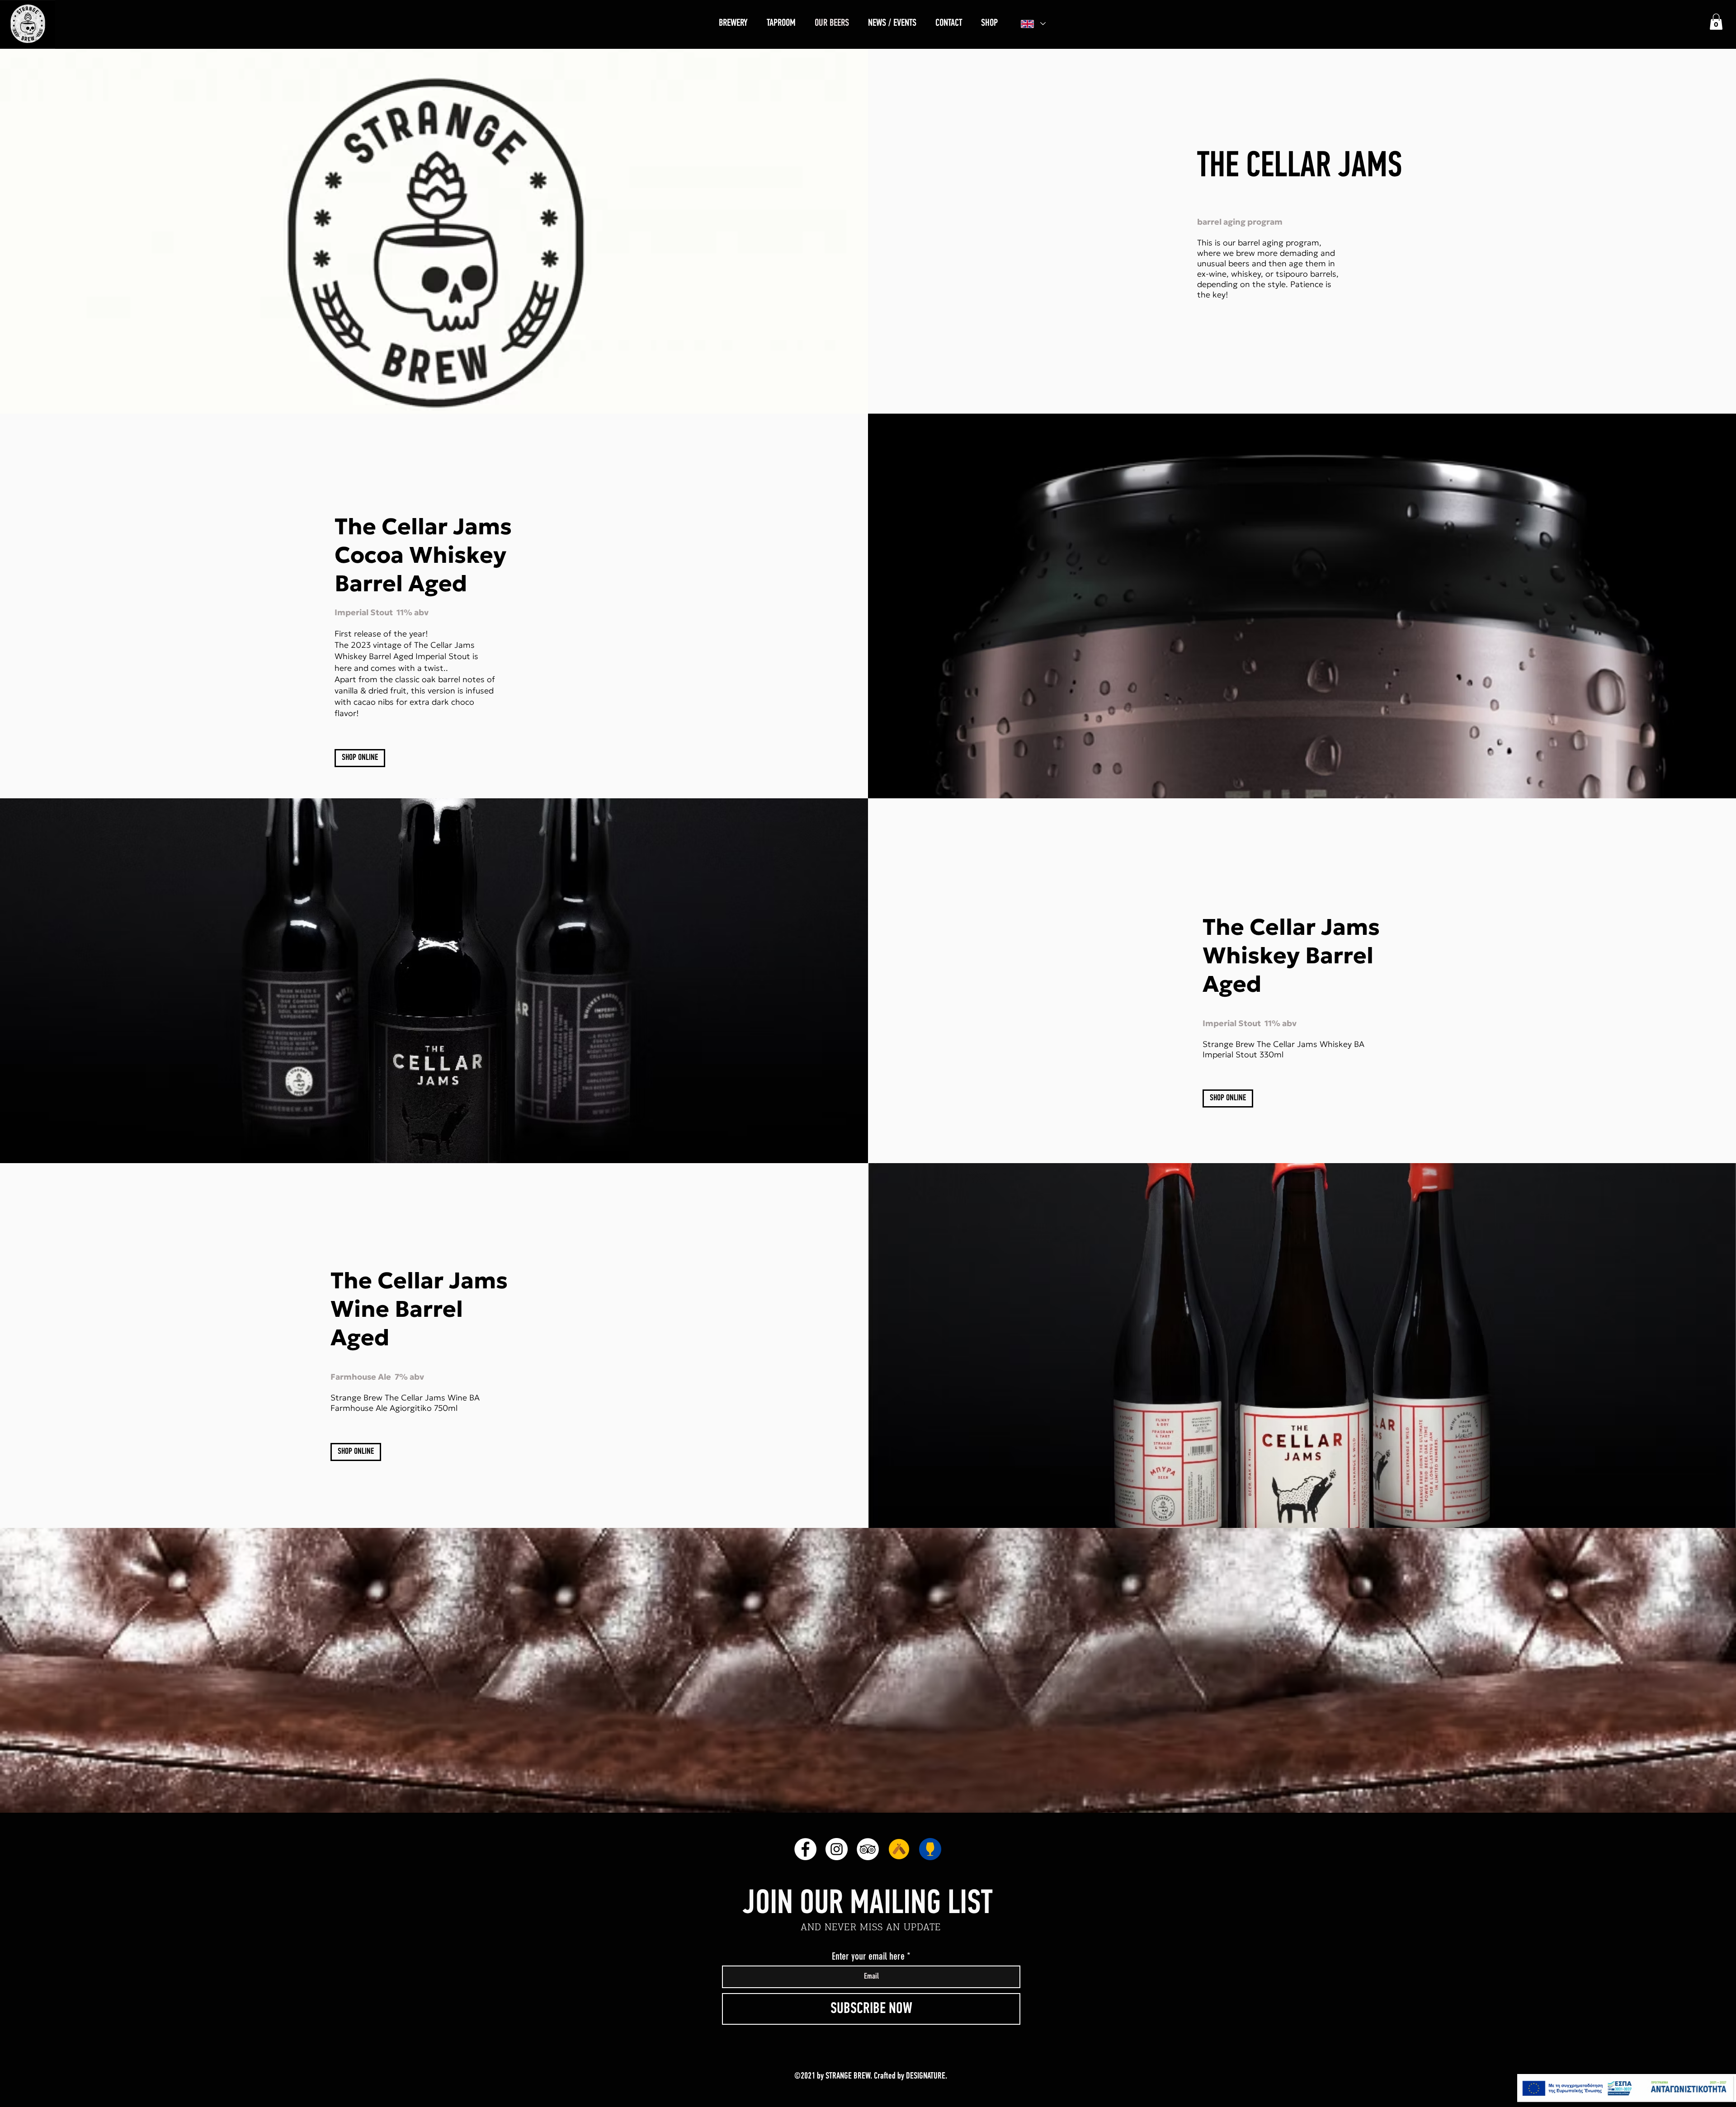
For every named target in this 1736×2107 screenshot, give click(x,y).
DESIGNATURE (926, 2076)
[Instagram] (837, 1849)
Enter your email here (868, 1956)
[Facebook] (805, 1849)
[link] (1716, 22)
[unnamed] (899, 1849)
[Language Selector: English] (1033, 24)
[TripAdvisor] (868, 1849)
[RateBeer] (930, 1849)
